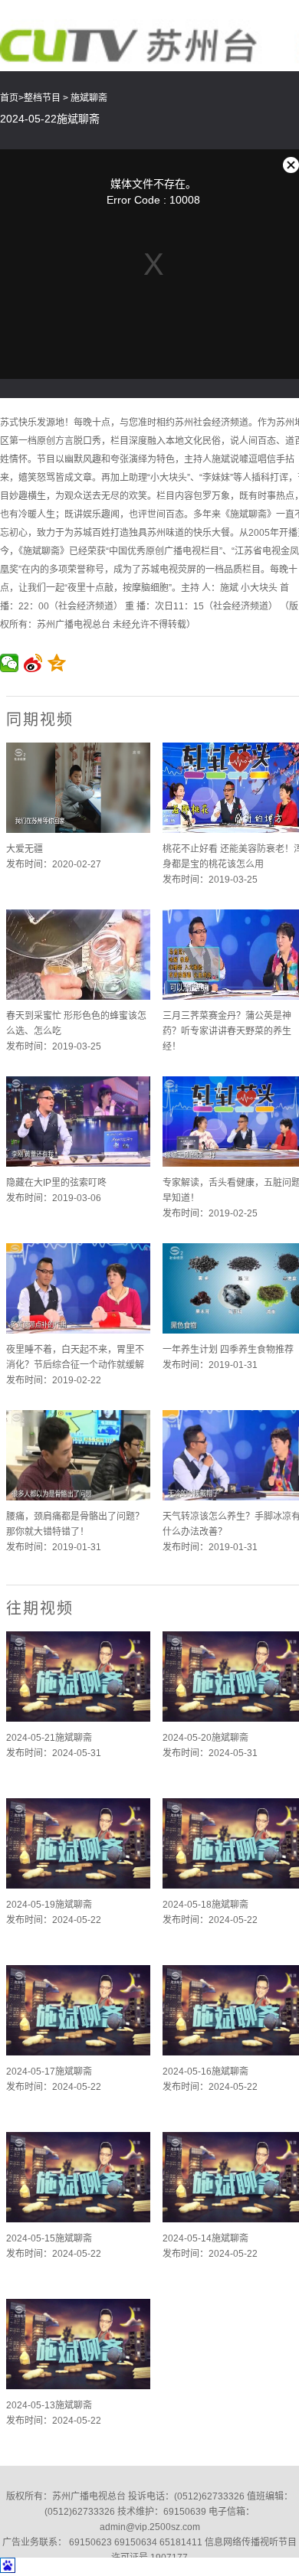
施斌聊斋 (89, 98)
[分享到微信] (10, 663)
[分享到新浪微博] (33, 663)
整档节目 (42, 98)
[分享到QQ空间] (57, 663)
